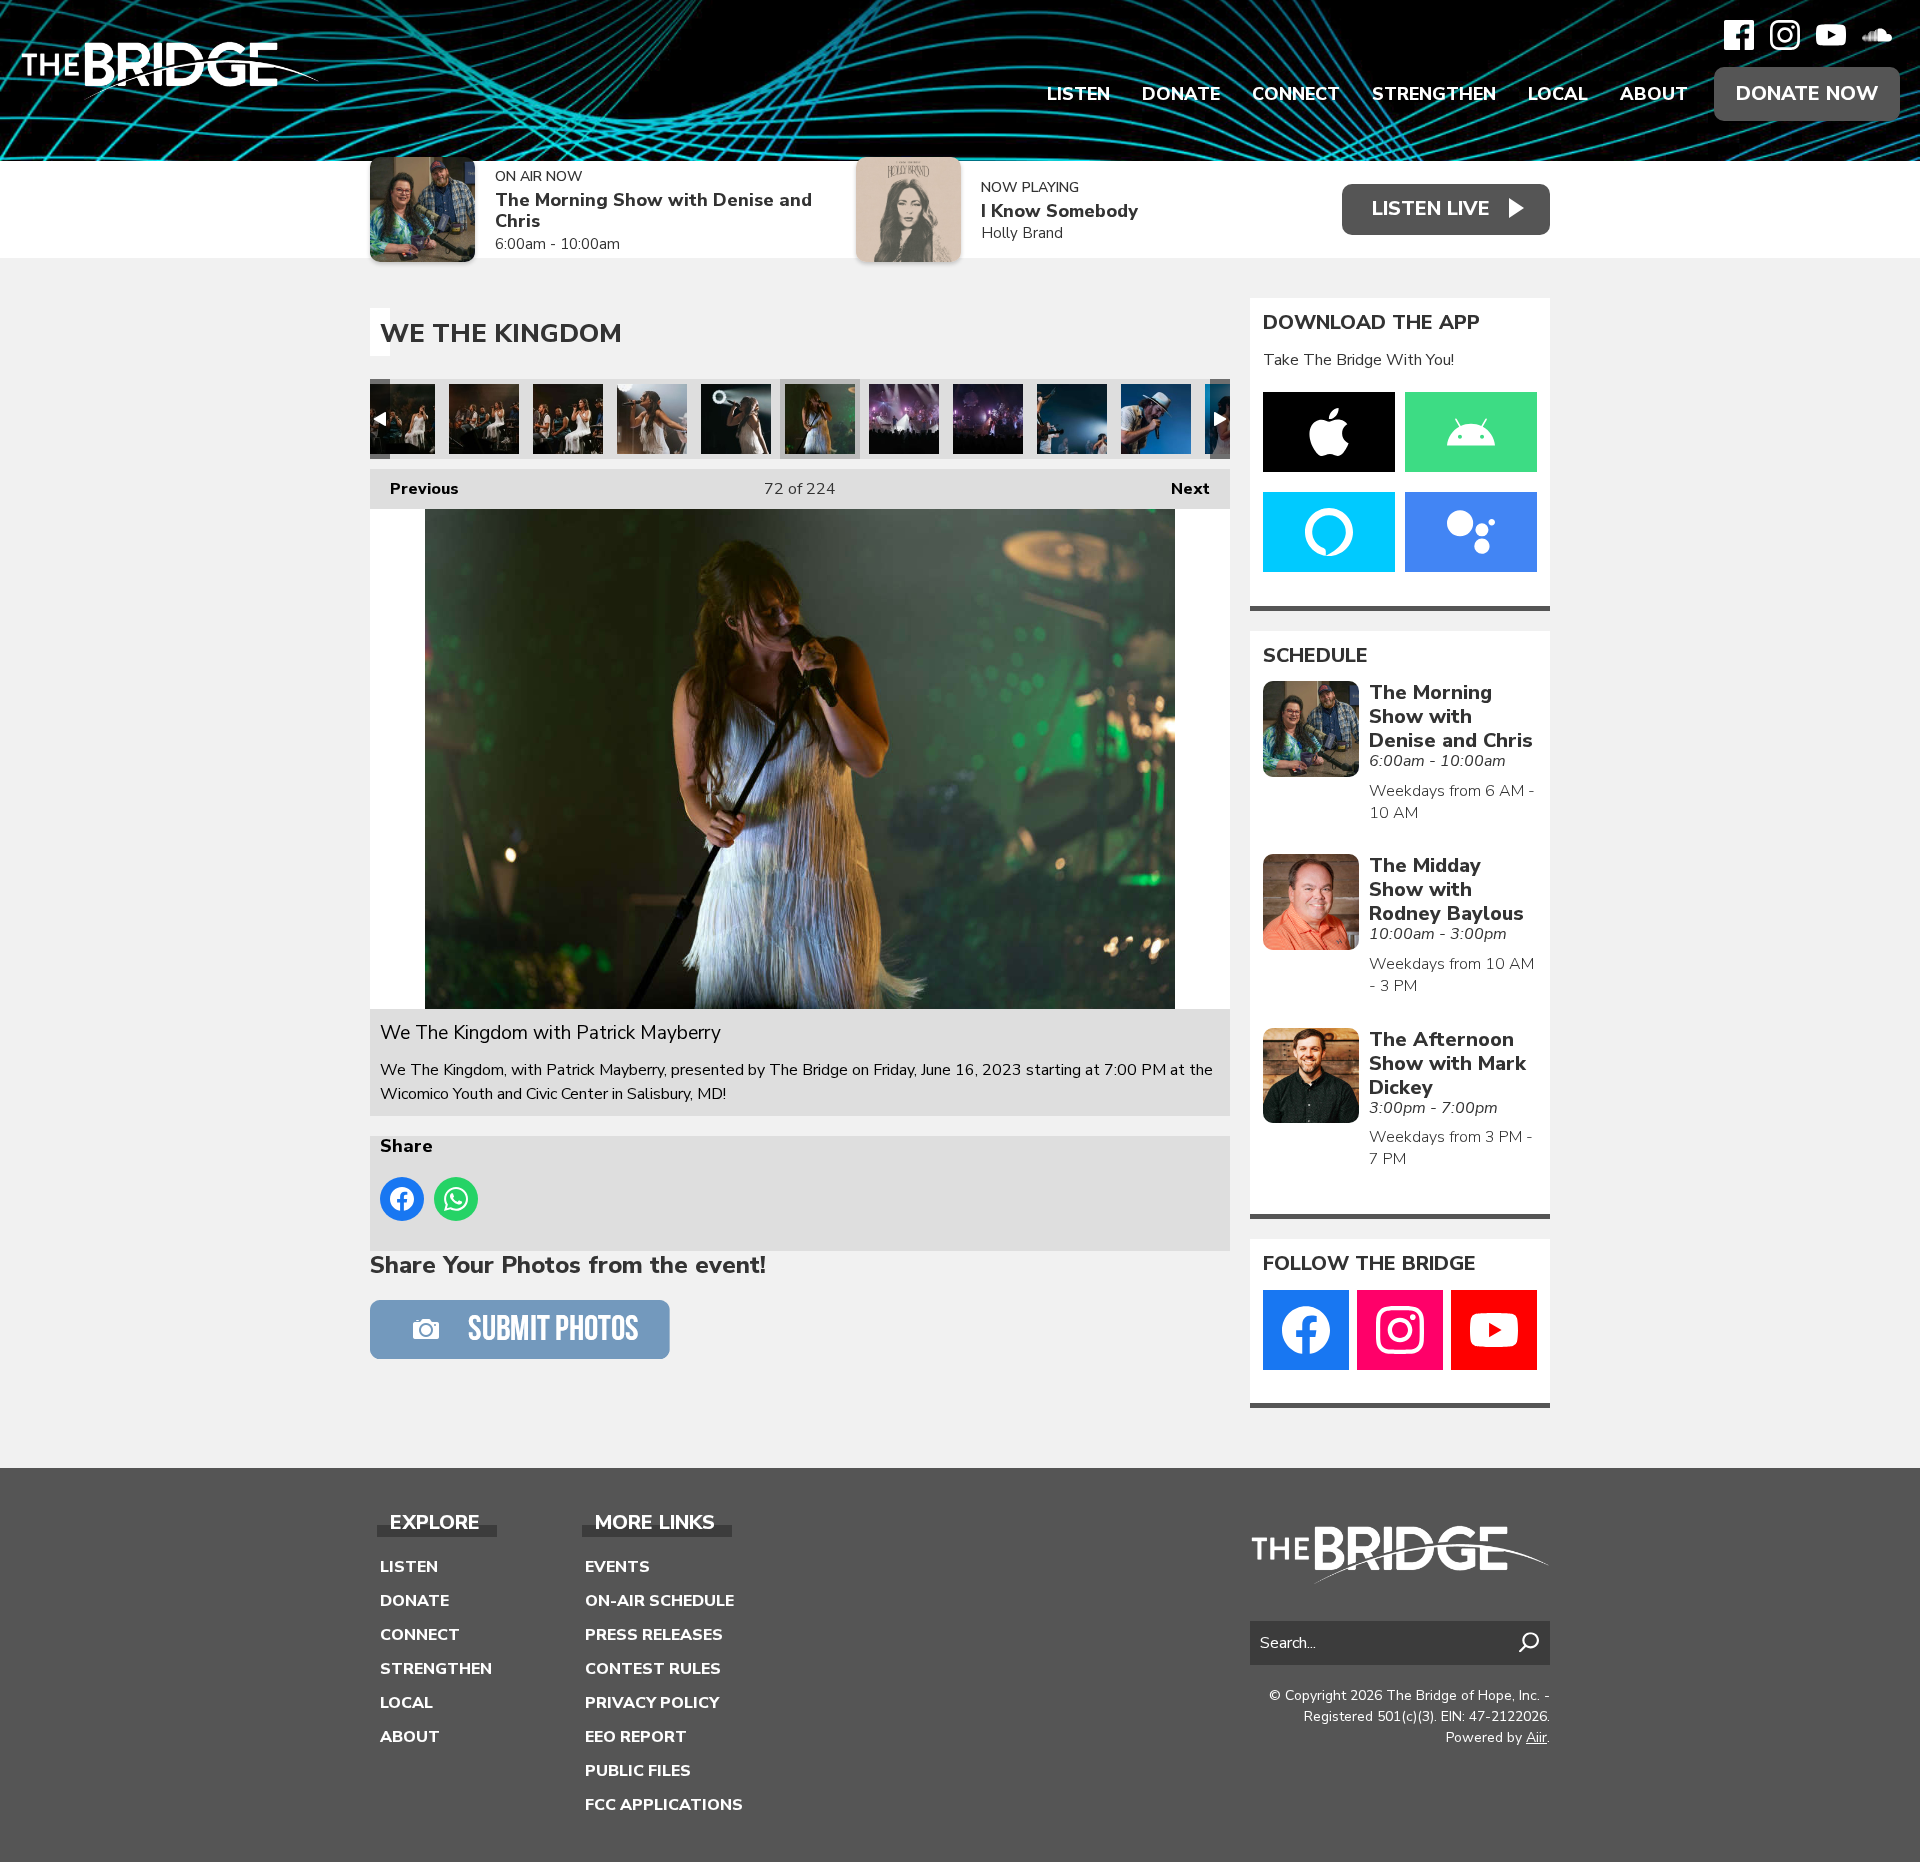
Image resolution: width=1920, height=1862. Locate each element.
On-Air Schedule (659, 1601)
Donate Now (1807, 93)
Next (1180, 489)
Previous (414, 489)
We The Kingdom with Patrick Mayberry (400, 419)
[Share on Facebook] (402, 1199)
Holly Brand (1022, 233)
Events (617, 1567)
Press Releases (654, 1635)
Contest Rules (653, 1669)
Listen (1078, 94)
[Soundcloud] (1877, 35)
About (1654, 94)
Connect (1296, 94)
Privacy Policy (652, 1703)
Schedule (1315, 656)
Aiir (1536, 1737)
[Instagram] (1785, 35)
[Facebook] (1739, 35)
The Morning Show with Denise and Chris (653, 210)
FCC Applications (664, 1805)
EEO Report (636, 1737)
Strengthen (1434, 94)
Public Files (638, 1771)
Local (1558, 94)
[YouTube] (1831, 35)
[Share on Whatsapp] (456, 1199)
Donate (1181, 94)
